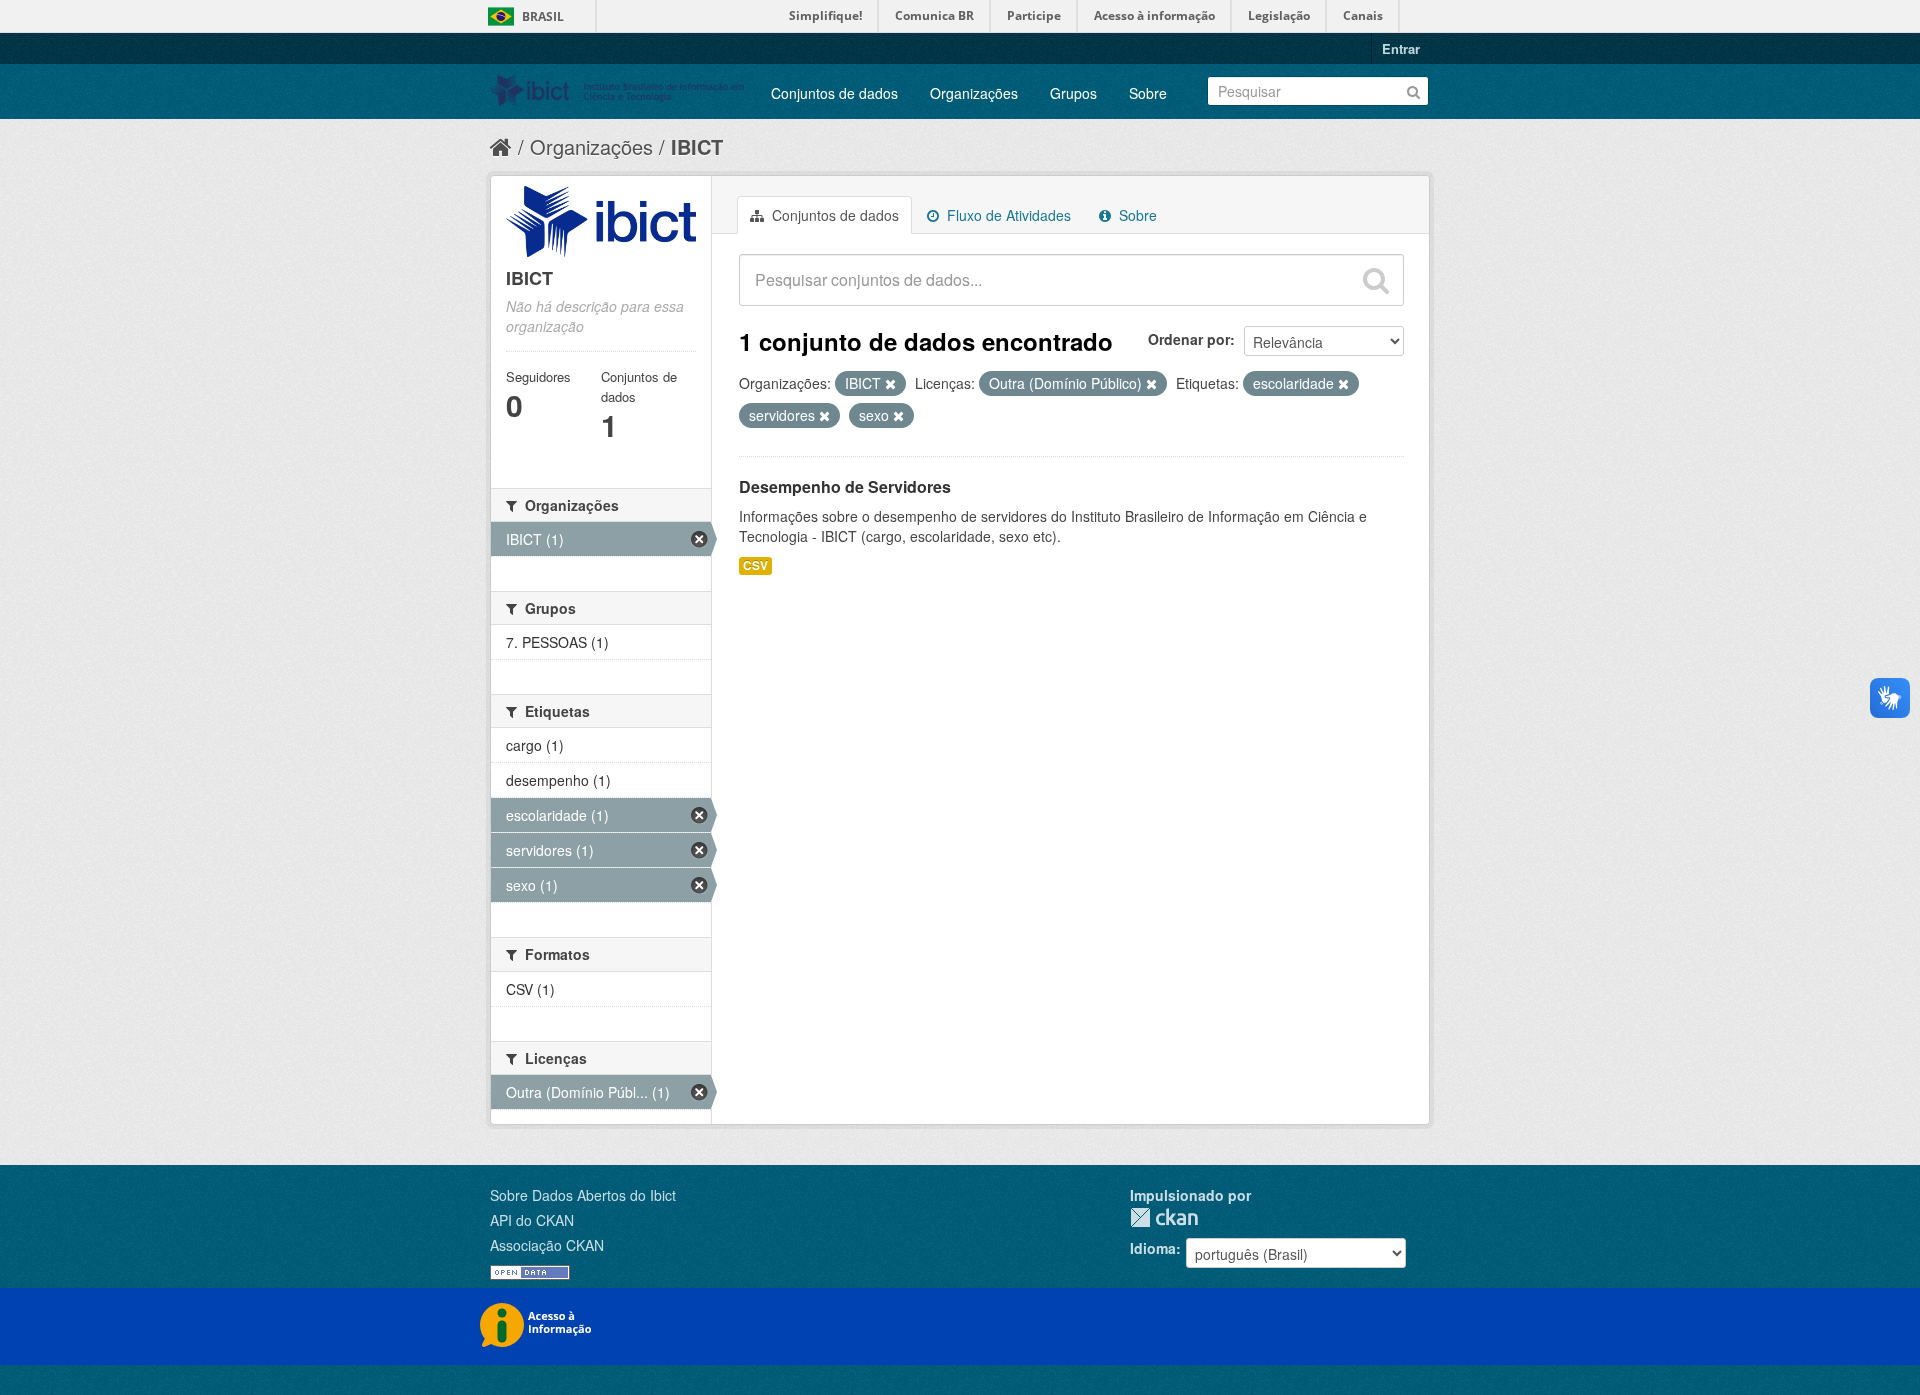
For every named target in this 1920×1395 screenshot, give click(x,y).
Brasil (543, 16)
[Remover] (890, 384)
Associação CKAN (547, 1245)
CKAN (1164, 1217)
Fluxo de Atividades (1007, 215)
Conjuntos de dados (834, 93)
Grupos (1073, 93)
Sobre (1148, 93)
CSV (755, 565)
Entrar (1401, 48)
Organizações (974, 93)
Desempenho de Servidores (845, 486)
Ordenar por (1189, 339)
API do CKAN (532, 1220)
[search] (1376, 280)
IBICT (697, 146)
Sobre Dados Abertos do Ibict (583, 1195)
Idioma (1153, 1248)
